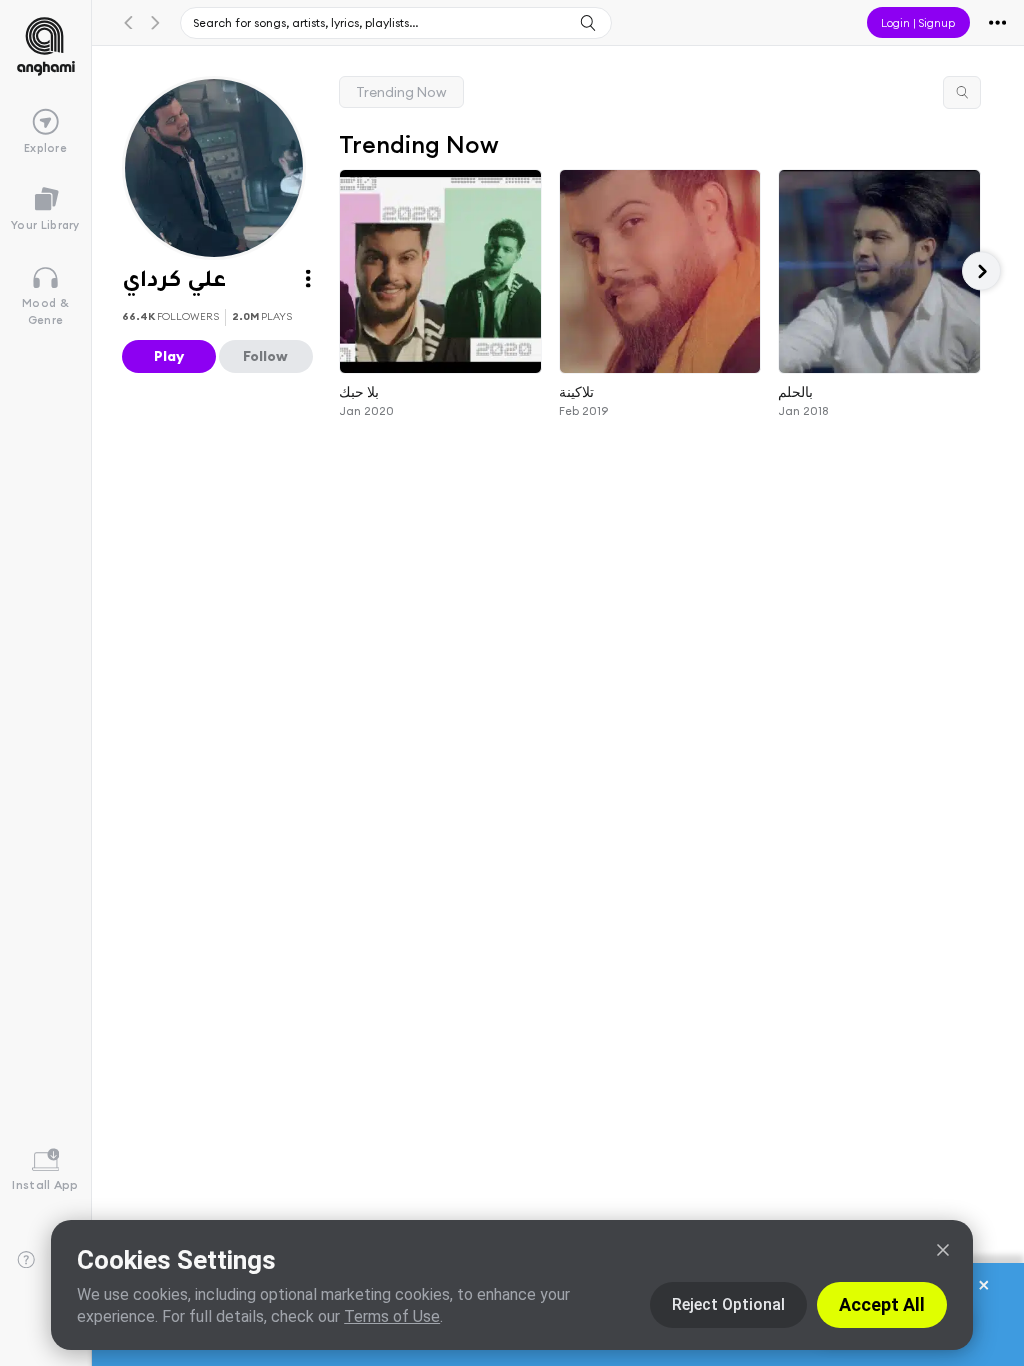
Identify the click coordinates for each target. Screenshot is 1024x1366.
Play (169, 356)
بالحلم (796, 391)
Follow (265, 356)
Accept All (882, 1304)
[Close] (943, 1250)
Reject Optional (728, 1304)
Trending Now (401, 92)
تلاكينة (576, 391)
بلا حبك (359, 391)
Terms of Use (392, 1316)
